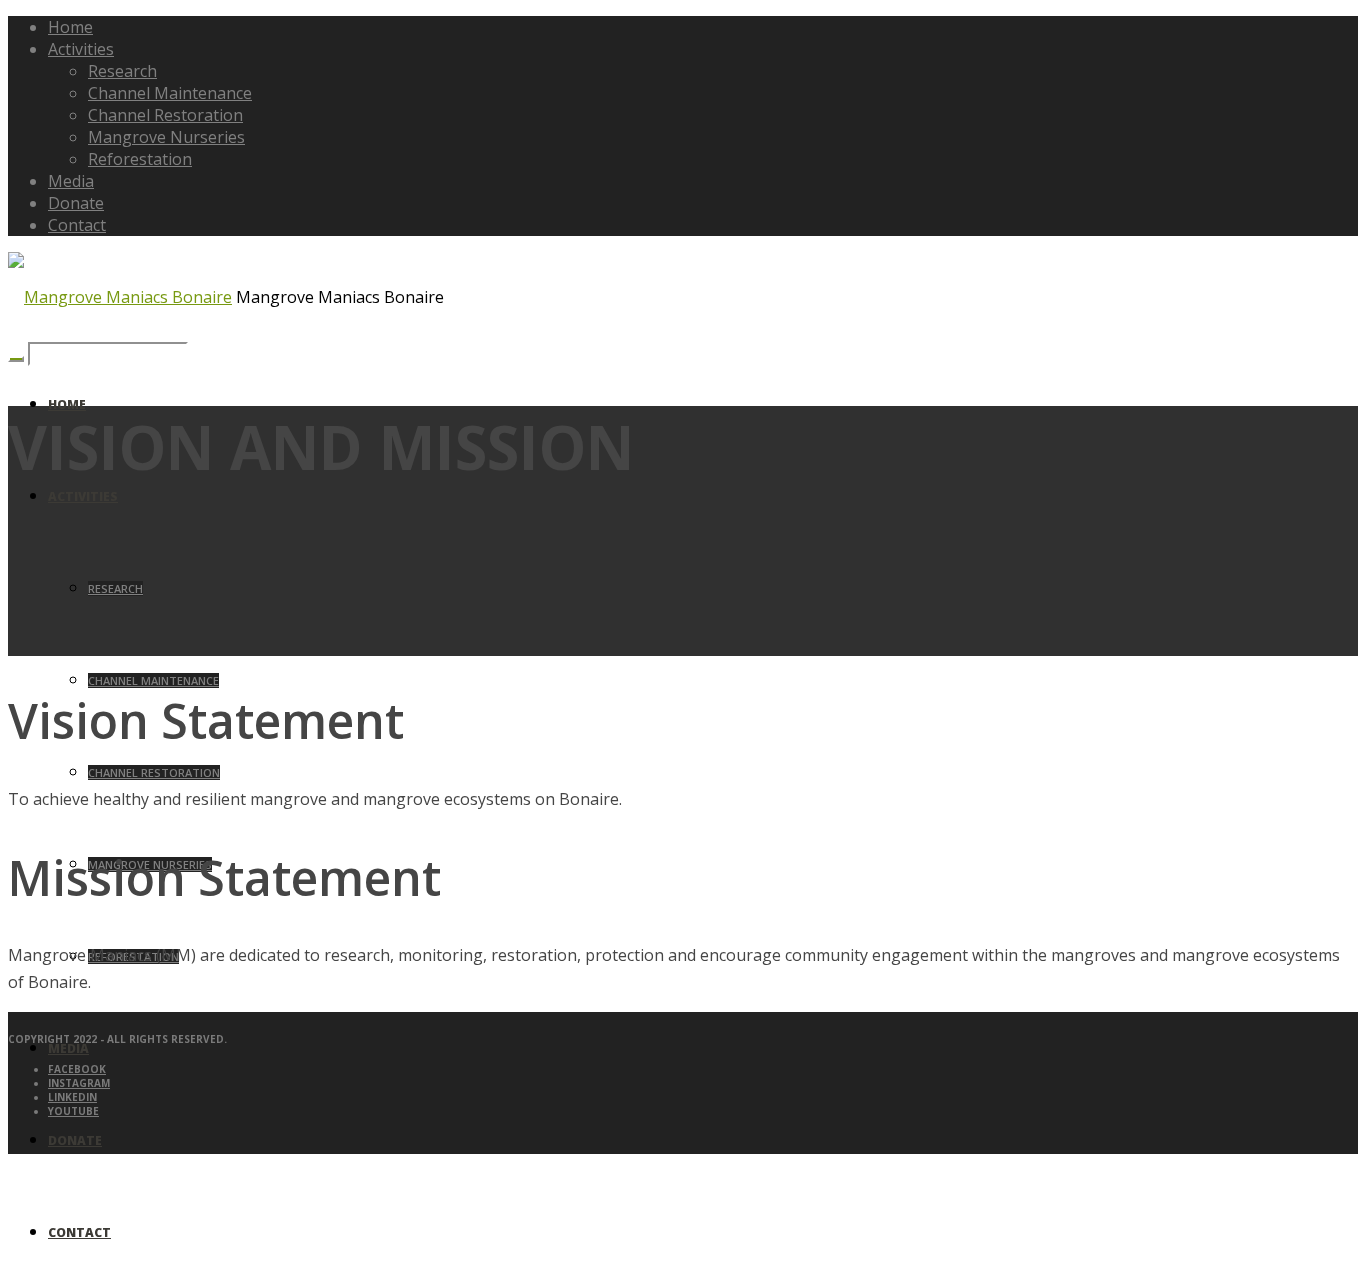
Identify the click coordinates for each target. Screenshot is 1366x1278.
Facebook (77, 1069)
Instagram (79, 1083)
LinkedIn (72, 1097)
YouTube (73, 1111)
